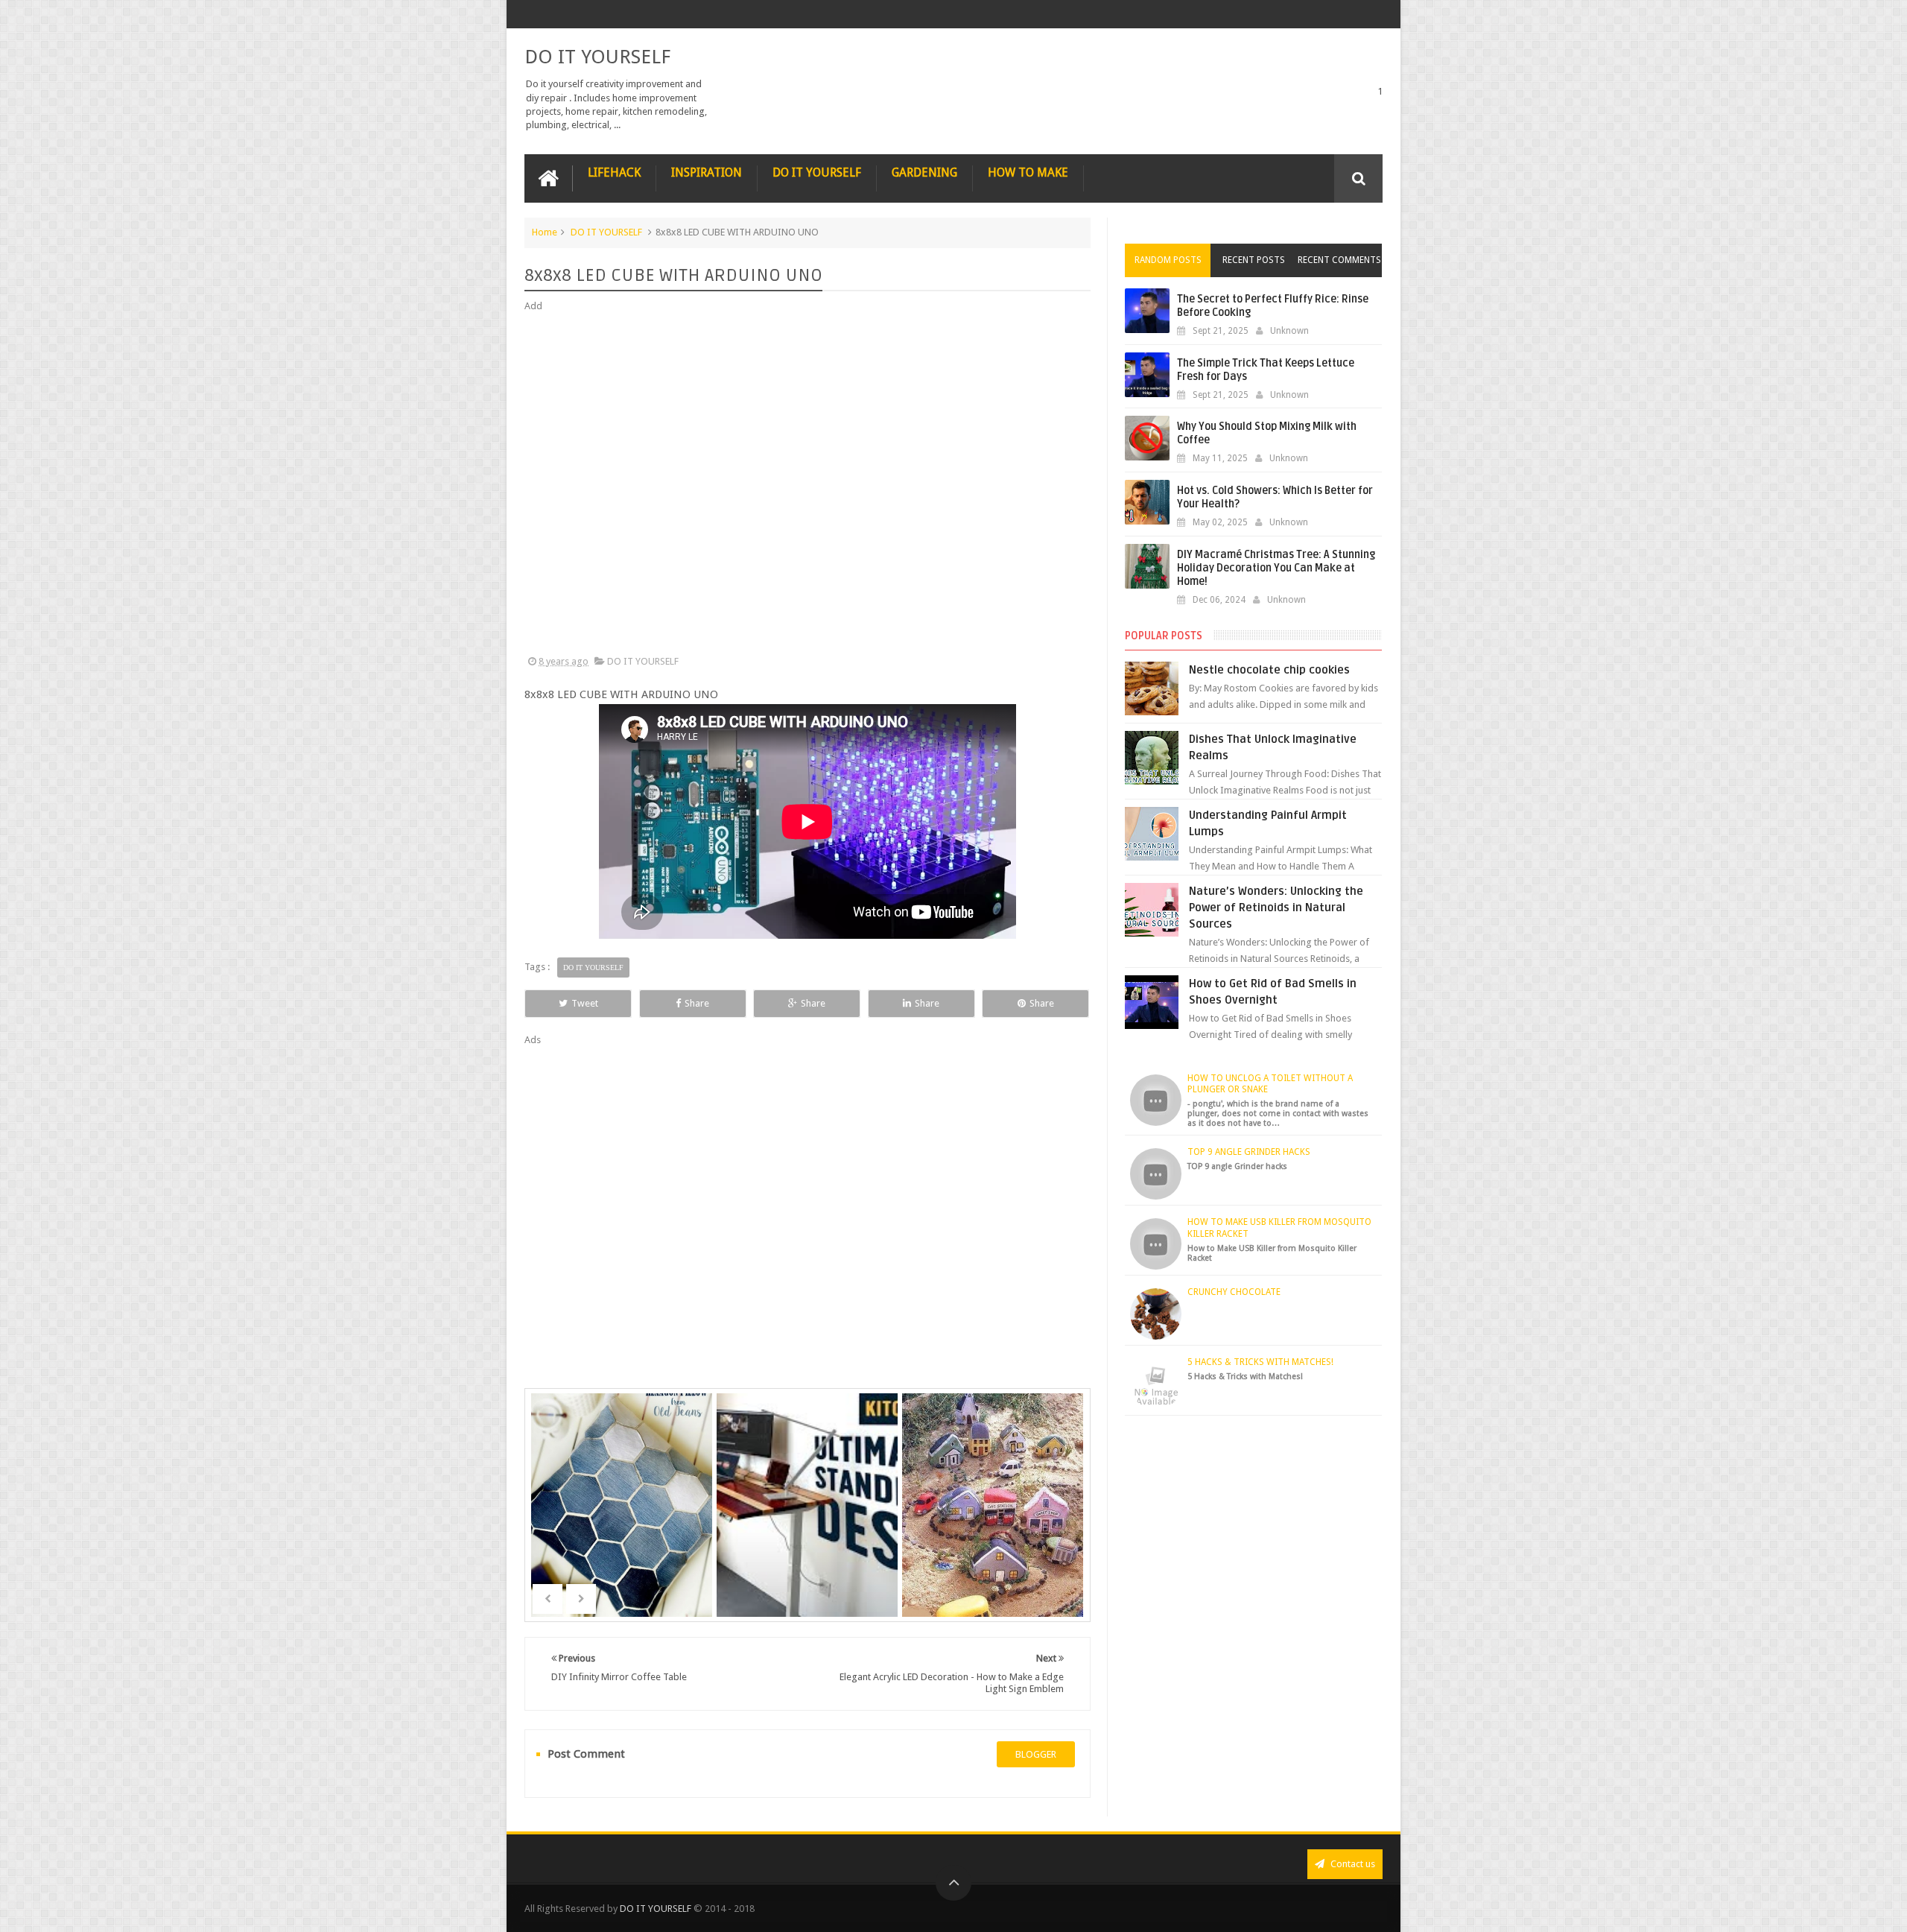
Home (545, 232)
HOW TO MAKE (1028, 172)
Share (697, 1003)
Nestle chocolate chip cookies (1269, 670)
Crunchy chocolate (1234, 1292)
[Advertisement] (807, 484)
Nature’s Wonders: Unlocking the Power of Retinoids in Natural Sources (1276, 908)
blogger (1036, 1754)
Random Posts (1168, 260)
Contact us (1352, 1864)
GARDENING (924, 172)
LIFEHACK (614, 172)
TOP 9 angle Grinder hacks (1249, 1152)
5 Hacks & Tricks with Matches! (1260, 1362)
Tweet (585, 1003)
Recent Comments (1339, 260)
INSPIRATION (707, 172)
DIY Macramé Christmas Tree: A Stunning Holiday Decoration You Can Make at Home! (1276, 568)
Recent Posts (1254, 260)
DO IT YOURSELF (597, 57)
